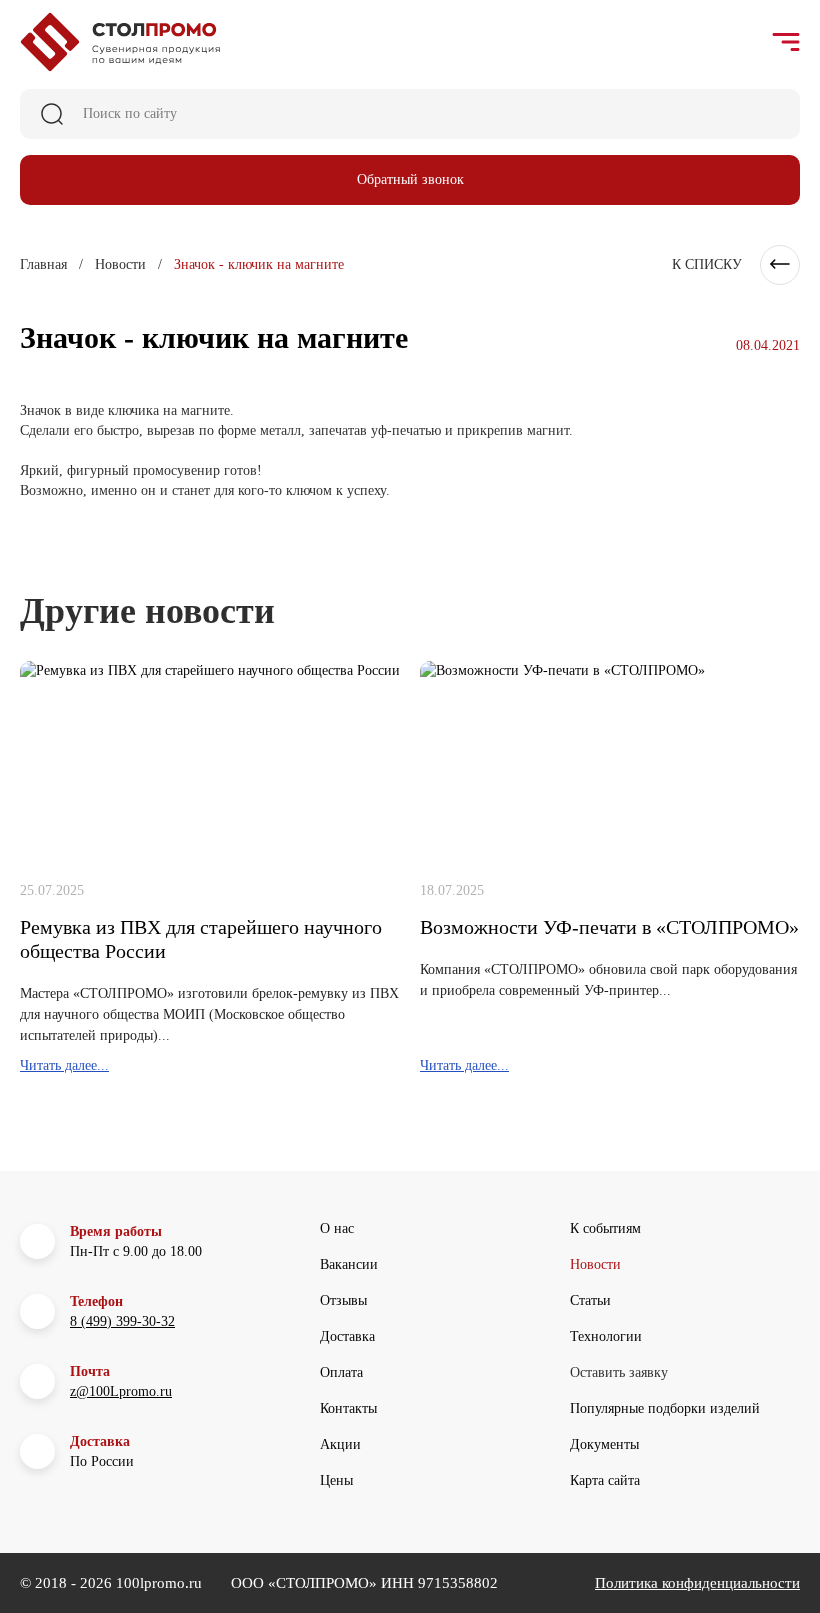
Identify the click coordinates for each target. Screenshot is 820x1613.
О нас (337, 1228)
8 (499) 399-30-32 (122, 1321)
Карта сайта (605, 1480)
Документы (604, 1444)
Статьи (590, 1300)
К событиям (605, 1228)
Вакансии (349, 1264)
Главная (43, 264)
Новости (120, 264)
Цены (336, 1480)
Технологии (606, 1336)
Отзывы (343, 1300)
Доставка (347, 1336)
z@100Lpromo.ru (121, 1391)
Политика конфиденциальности (697, 1583)
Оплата (341, 1372)
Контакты (348, 1408)
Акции (340, 1444)
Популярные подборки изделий (665, 1408)
